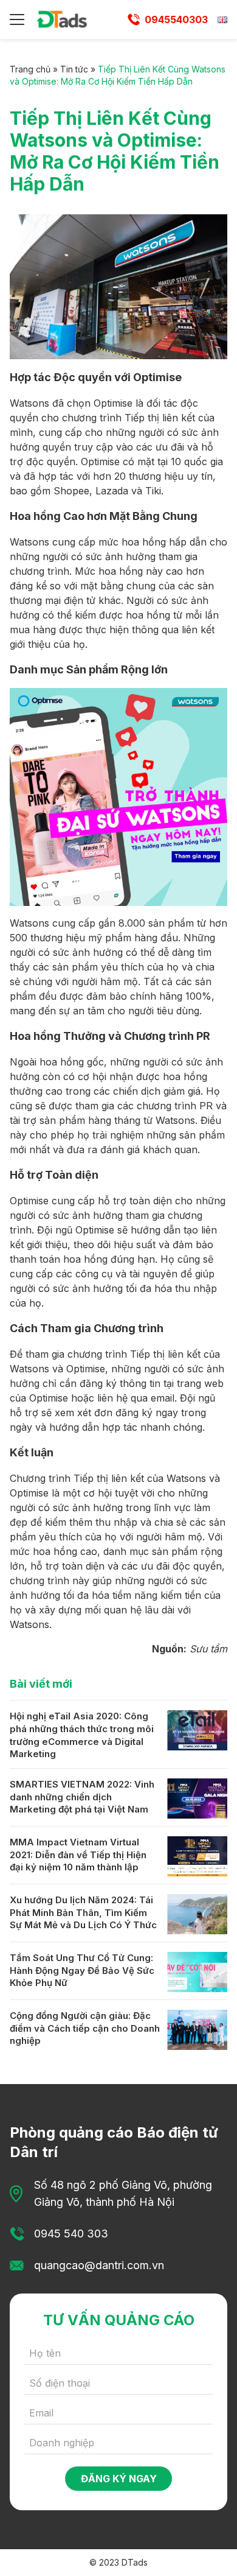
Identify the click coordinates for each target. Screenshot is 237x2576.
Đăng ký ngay (119, 2479)
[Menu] (17, 19)
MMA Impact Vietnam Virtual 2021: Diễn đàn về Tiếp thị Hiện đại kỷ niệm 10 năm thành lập (78, 1855)
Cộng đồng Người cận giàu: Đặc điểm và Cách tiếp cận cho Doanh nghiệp (85, 2028)
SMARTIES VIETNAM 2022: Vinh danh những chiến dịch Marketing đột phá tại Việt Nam (82, 1797)
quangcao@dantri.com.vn (99, 2265)
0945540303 (176, 19)
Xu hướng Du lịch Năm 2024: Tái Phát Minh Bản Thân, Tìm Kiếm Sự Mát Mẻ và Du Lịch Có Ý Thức (83, 1912)
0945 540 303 (71, 2234)
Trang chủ (30, 69)
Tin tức (74, 69)
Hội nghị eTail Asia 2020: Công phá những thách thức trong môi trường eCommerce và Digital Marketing (82, 1735)
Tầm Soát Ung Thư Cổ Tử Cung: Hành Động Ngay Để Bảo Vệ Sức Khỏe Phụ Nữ (82, 1970)
